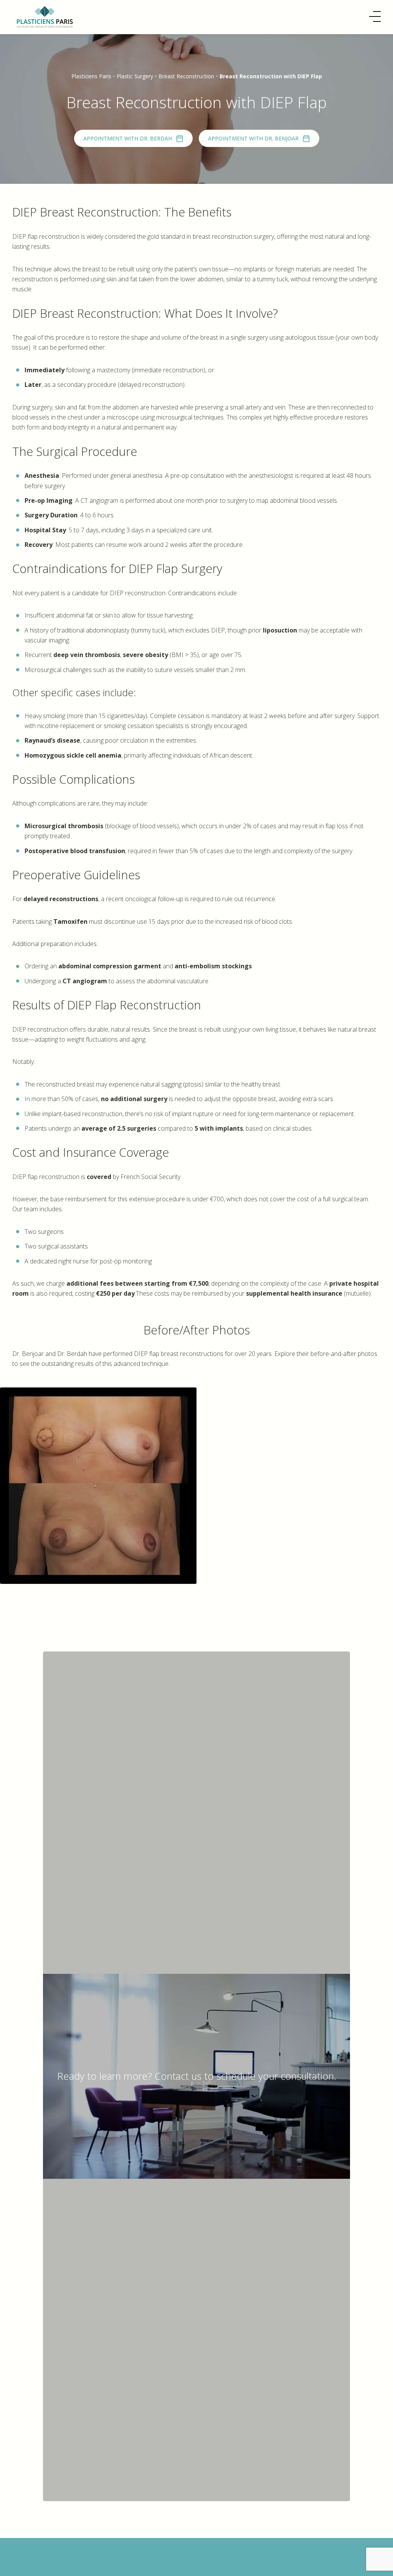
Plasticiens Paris (91, 76)
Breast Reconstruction (186, 76)
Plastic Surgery (135, 76)
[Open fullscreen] (382, 1398)
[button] (375, 17)
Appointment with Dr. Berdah (128, 138)
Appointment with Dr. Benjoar (253, 138)
